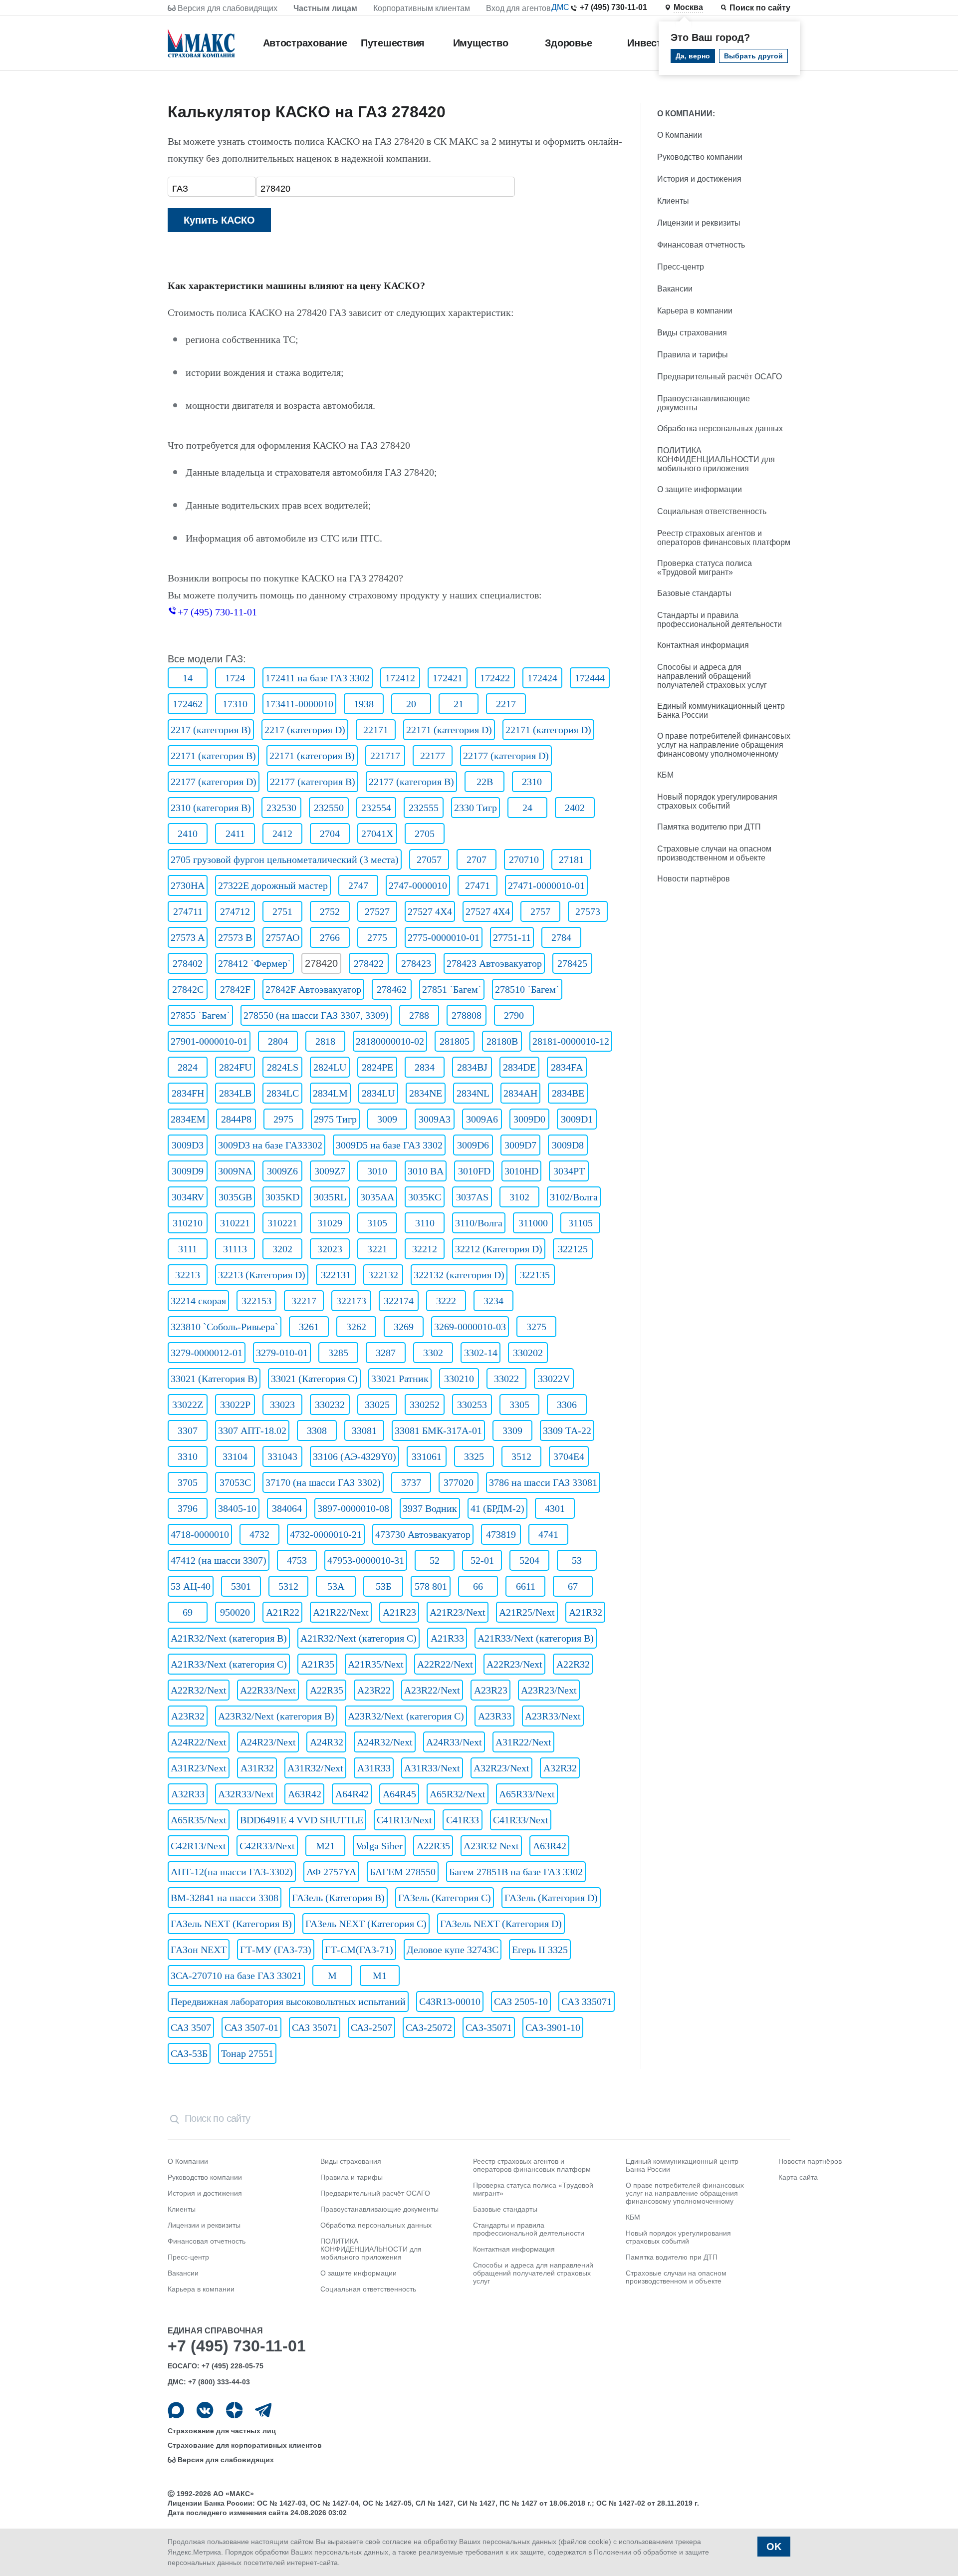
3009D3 (188, 1145)
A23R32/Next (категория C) (406, 1716)
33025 (377, 1405)
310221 (235, 1223)
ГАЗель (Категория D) (551, 1898)
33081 (364, 1431)
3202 (282, 1249)
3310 (188, 1456)
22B (485, 782)
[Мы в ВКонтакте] (205, 2410)
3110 (425, 1223)
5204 (529, 1560)
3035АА (377, 1197)
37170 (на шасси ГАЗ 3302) (323, 1482)
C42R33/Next (267, 1846)
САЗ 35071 (315, 2027)
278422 (369, 963)
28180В (502, 1041)
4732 (259, 1534)
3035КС (425, 1197)
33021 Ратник (400, 1379)
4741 (548, 1534)
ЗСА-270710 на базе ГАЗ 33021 (236, 1976)
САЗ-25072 (429, 2027)
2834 (425, 1067)
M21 (325, 1846)
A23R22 (374, 1690)
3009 (387, 1119)
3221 (377, 1249)
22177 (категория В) (313, 782)
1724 (235, 678)
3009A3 (435, 1119)
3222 (446, 1301)
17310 (235, 704)
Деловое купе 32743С (453, 1950)
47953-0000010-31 (366, 1560)
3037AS (472, 1197)
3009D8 (568, 1145)
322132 (383, 1275)
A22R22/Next (445, 1664)
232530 (281, 808)
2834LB (235, 1093)
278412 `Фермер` (254, 963)
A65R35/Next (199, 1820)
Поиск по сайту (760, 8)
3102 (519, 1197)
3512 (521, 1456)
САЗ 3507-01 (251, 2027)
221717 (385, 756)
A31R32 (257, 1768)
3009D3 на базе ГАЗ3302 (270, 1145)
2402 (575, 808)
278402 (188, 963)
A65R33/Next (527, 1794)
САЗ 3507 (191, 2027)
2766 (330, 937)
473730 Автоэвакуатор (423, 1534)
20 (411, 704)
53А (336, 1586)
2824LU (330, 1067)
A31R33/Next (432, 1768)
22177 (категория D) (506, 756)
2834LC (283, 1093)
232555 (424, 808)
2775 (377, 937)
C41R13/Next (404, 1820)
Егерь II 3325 (540, 1950)
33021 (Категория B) (214, 1379)
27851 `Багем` (452, 989)
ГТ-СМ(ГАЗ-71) (359, 1950)
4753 (297, 1560)
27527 (377, 911)
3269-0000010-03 (470, 1327)
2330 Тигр (476, 808)
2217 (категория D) (305, 730)
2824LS (283, 1067)
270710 (524, 859)
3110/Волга (479, 1223)
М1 (380, 1976)
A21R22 (283, 1612)
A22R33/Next (268, 1690)
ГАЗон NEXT (199, 1950)
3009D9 (188, 1171)
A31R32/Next (315, 1768)
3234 (493, 1301)
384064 (287, 1508)
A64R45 (399, 1794)
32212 (425, 1249)
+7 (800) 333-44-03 (219, 2382)
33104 (235, 1456)
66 (478, 1586)
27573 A (188, 937)
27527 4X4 (430, 911)
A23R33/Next (553, 1716)
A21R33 (447, 1638)
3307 (188, 1431)
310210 (188, 1223)
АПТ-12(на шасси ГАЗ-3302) (232, 1872)
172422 (495, 678)
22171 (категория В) (213, 756)
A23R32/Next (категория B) (276, 1716)
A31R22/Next (523, 1742)
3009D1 (577, 1119)
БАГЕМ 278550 (403, 1872)
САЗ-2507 (371, 2027)
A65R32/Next (458, 1794)
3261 (309, 1327)
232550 (329, 808)
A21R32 (586, 1612)
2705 (425, 834)
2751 (282, 911)
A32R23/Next (501, 1768)
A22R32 (573, 1664)
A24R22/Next (199, 1742)
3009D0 (529, 1119)
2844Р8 (236, 1119)
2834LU (378, 1093)
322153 (256, 1301)
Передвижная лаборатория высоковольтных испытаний (288, 2002)
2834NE (426, 1093)
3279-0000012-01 (207, 1353)
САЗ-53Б (189, 2053)
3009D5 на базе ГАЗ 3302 (389, 1145)
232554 (376, 808)
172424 (542, 678)
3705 (188, 1482)
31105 (581, 1223)
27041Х (377, 834)
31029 (330, 1223)
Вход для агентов (518, 8)
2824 (188, 1067)
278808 (467, 1015)
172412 (400, 678)
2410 (188, 834)
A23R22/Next (432, 1690)
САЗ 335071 (587, 2002)
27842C (188, 989)
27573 (588, 911)
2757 (540, 911)
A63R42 (305, 1794)
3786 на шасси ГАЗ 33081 (543, 1482)
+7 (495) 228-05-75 (233, 2366)
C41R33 (463, 1820)
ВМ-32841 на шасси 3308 (225, 1898)
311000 (533, 1223)
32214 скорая (198, 1301)
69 (188, 1612)
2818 (325, 1041)
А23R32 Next (491, 1846)
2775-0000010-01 (444, 937)
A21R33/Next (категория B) (536, 1638)
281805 (455, 1041)
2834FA (567, 1067)
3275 (536, 1327)
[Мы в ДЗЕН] (234, 2410)
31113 (235, 1249)
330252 (425, 1405)
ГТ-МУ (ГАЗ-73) (276, 1950)
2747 (358, 885)
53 (577, 1560)
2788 (419, 1015)
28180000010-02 (390, 1041)
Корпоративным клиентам (422, 8)
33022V (554, 1379)
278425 (572, 963)
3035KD (282, 1197)
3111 (188, 1249)
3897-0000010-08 (353, 1508)
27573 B (235, 937)
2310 (532, 782)
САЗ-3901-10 (553, 2027)
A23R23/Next (549, 1690)
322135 (535, 1275)
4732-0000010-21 (326, 1534)
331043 (282, 1456)
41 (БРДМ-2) (497, 1508)
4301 (555, 1508)
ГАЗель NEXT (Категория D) (501, 1924)
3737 (411, 1482)
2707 (477, 859)
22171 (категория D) (449, 730)
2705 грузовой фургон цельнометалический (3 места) (285, 859)
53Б (383, 1586)
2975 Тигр (335, 1119)
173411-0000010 (299, 704)
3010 (377, 1171)
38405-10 (237, 1508)
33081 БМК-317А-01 (438, 1431)
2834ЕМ (188, 1119)
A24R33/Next (454, 1742)
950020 (235, 1612)
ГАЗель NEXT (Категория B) (231, 1924)
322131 (336, 1275)
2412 (282, 834)
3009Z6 (282, 1171)
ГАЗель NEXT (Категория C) (366, 1924)
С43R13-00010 (450, 2002)
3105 (377, 1223)
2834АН (520, 1093)
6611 (526, 1586)
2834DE (519, 1067)
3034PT (569, 1171)
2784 (561, 937)
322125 (573, 1249)
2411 (235, 834)
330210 (459, 1379)
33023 (282, 1405)
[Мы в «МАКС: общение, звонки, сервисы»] (176, 2410)
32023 (330, 1249)
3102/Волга (574, 1197)
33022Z (188, 1405)
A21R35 (318, 1664)
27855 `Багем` (200, 1015)
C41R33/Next (521, 1820)
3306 (567, 1405)
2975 (283, 1119)
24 (527, 808)
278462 (392, 989)
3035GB (235, 1197)
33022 (506, 1379)
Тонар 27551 (247, 2053)
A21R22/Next (341, 1612)
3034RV (188, 1197)
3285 (338, 1353)
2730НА (188, 885)
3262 (356, 1327)
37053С (235, 1482)
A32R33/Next (246, 1794)
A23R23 (491, 1690)
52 (435, 1560)
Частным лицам (325, 8)
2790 (514, 1015)
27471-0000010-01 (546, 885)
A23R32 (188, 1716)
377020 (459, 1482)
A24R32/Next (385, 1742)
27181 (571, 859)
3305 (519, 1405)
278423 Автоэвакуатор (494, 963)
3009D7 (520, 1145)
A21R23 (399, 1612)
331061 (427, 1456)
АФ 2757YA (331, 1872)
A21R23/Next (458, 1612)
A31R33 (374, 1768)
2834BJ (472, 1067)
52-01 (482, 1560)
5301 (241, 1586)
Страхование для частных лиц (222, 2431)
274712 (235, 911)
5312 (288, 1586)
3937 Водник (430, 1508)
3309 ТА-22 (567, 1431)
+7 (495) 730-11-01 (613, 7)
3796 (188, 1508)
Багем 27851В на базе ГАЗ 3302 (516, 1872)
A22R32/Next (199, 1690)
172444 (590, 678)
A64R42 (352, 1794)
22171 (376, 730)
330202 (528, 1353)
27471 (478, 885)
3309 (512, 1431)
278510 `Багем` (527, 989)
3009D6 (473, 1145)
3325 (474, 1456)
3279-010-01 (282, 1353)
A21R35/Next (376, 1664)
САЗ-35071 (489, 2027)
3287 (386, 1353)
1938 (364, 704)
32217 (304, 1301)
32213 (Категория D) (262, 1275)
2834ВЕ (568, 1093)
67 (573, 1586)
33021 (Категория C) (314, 1379)
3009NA (235, 1171)
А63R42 (550, 1846)
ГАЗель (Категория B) (338, 1898)
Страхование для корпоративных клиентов (245, 2445)
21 (459, 704)
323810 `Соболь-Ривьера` (225, 1327)
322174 (399, 1301)
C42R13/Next (198, 1846)
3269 (404, 1327)
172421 (448, 678)
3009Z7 (330, 1171)
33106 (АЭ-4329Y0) (355, 1456)
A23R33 (495, 1716)
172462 (188, 704)
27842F (235, 989)
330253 (472, 1405)
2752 (330, 911)
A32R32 (560, 1768)
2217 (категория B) (211, 730)
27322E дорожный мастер (273, 885)
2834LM (330, 1093)
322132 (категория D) (459, 1275)
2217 (506, 704)
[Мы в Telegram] (263, 2410)
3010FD (474, 1171)
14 (188, 678)
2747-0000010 (418, 885)
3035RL (330, 1197)
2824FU (235, 1067)
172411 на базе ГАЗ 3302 (318, 678)
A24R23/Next (268, 1742)
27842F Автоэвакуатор (313, 989)
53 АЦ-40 (191, 1586)
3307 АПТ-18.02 (252, 1431)
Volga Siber (379, 1846)
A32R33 (188, 1794)
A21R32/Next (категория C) (359, 1638)
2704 (330, 834)
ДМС (560, 7)
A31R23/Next (199, 1768)
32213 (188, 1275)
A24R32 (327, 1742)
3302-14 (481, 1353)
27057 (429, 859)
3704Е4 (569, 1456)
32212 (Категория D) (499, 1249)
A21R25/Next (527, 1612)
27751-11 (512, 937)
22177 (433, 756)
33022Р (235, 1405)
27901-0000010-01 (209, 1041)
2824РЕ (377, 1067)
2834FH (188, 1093)
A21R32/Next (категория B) (229, 1638)
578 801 (431, 1586)
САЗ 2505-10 (521, 2002)
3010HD (521, 1171)
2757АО (283, 937)
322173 (351, 1301)
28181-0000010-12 (571, 1041)
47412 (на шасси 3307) (219, 1560)
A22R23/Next (514, 1664)
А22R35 (433, 1846)
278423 (416, 963)
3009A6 (482, 1119)
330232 (330, 1405)
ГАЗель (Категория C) (445, 1898)
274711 (188, 911)
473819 (501, 1534)
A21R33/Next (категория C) (229, 1664)
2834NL (473, 1093)
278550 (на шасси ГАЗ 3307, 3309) (316, 1015)
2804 (278, 1041)
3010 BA (426, 1171)
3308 (317, 1431)
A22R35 (327, 1690)
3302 (433, 1353)
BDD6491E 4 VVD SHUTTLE (302, 1820)
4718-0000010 (200, 1534)
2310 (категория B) (211, 808)
